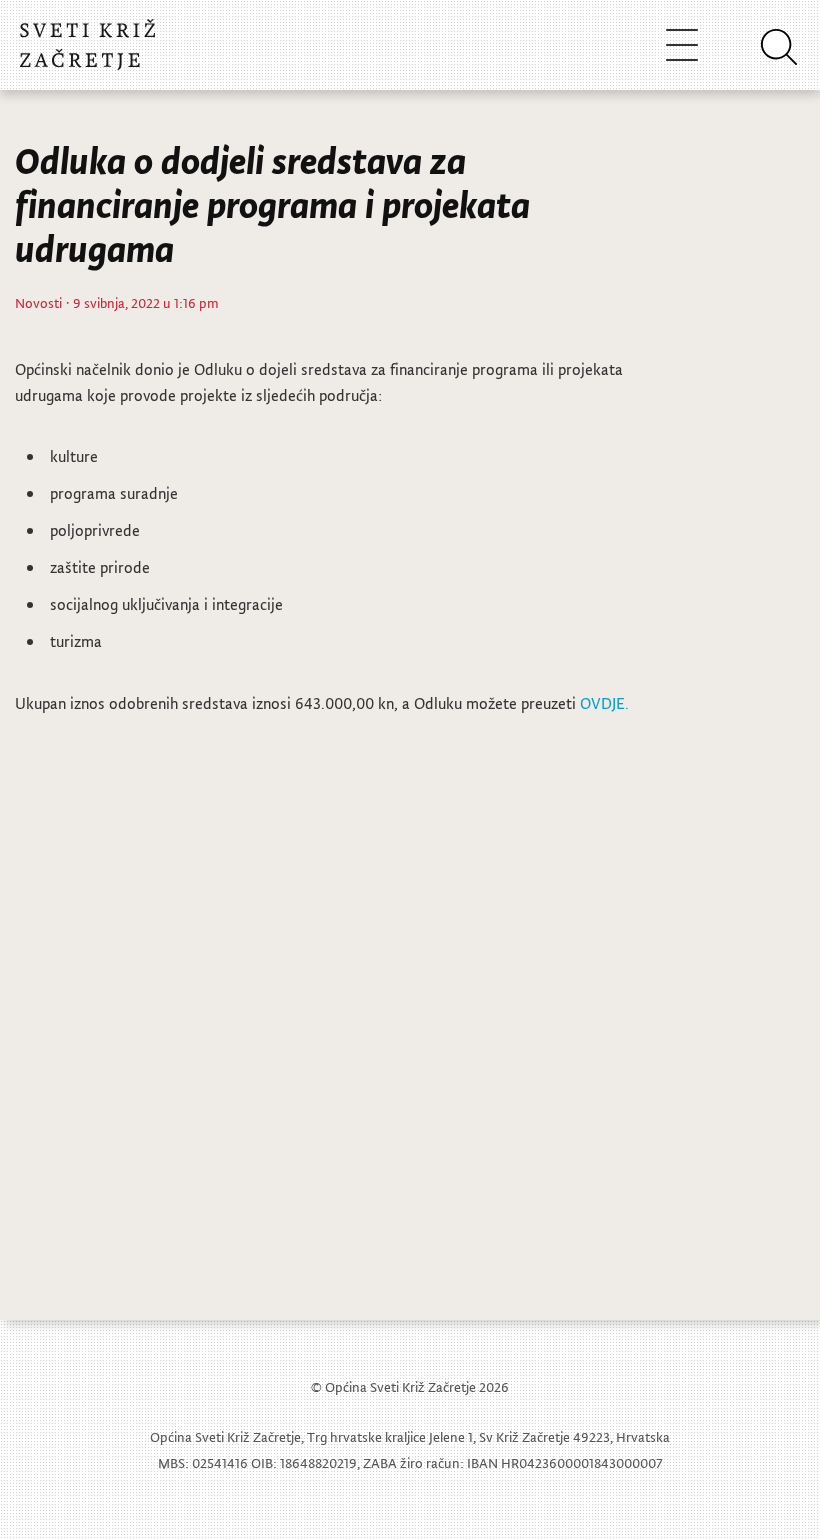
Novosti (38, 302)
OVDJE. (604, 703)
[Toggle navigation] (682, 44)
